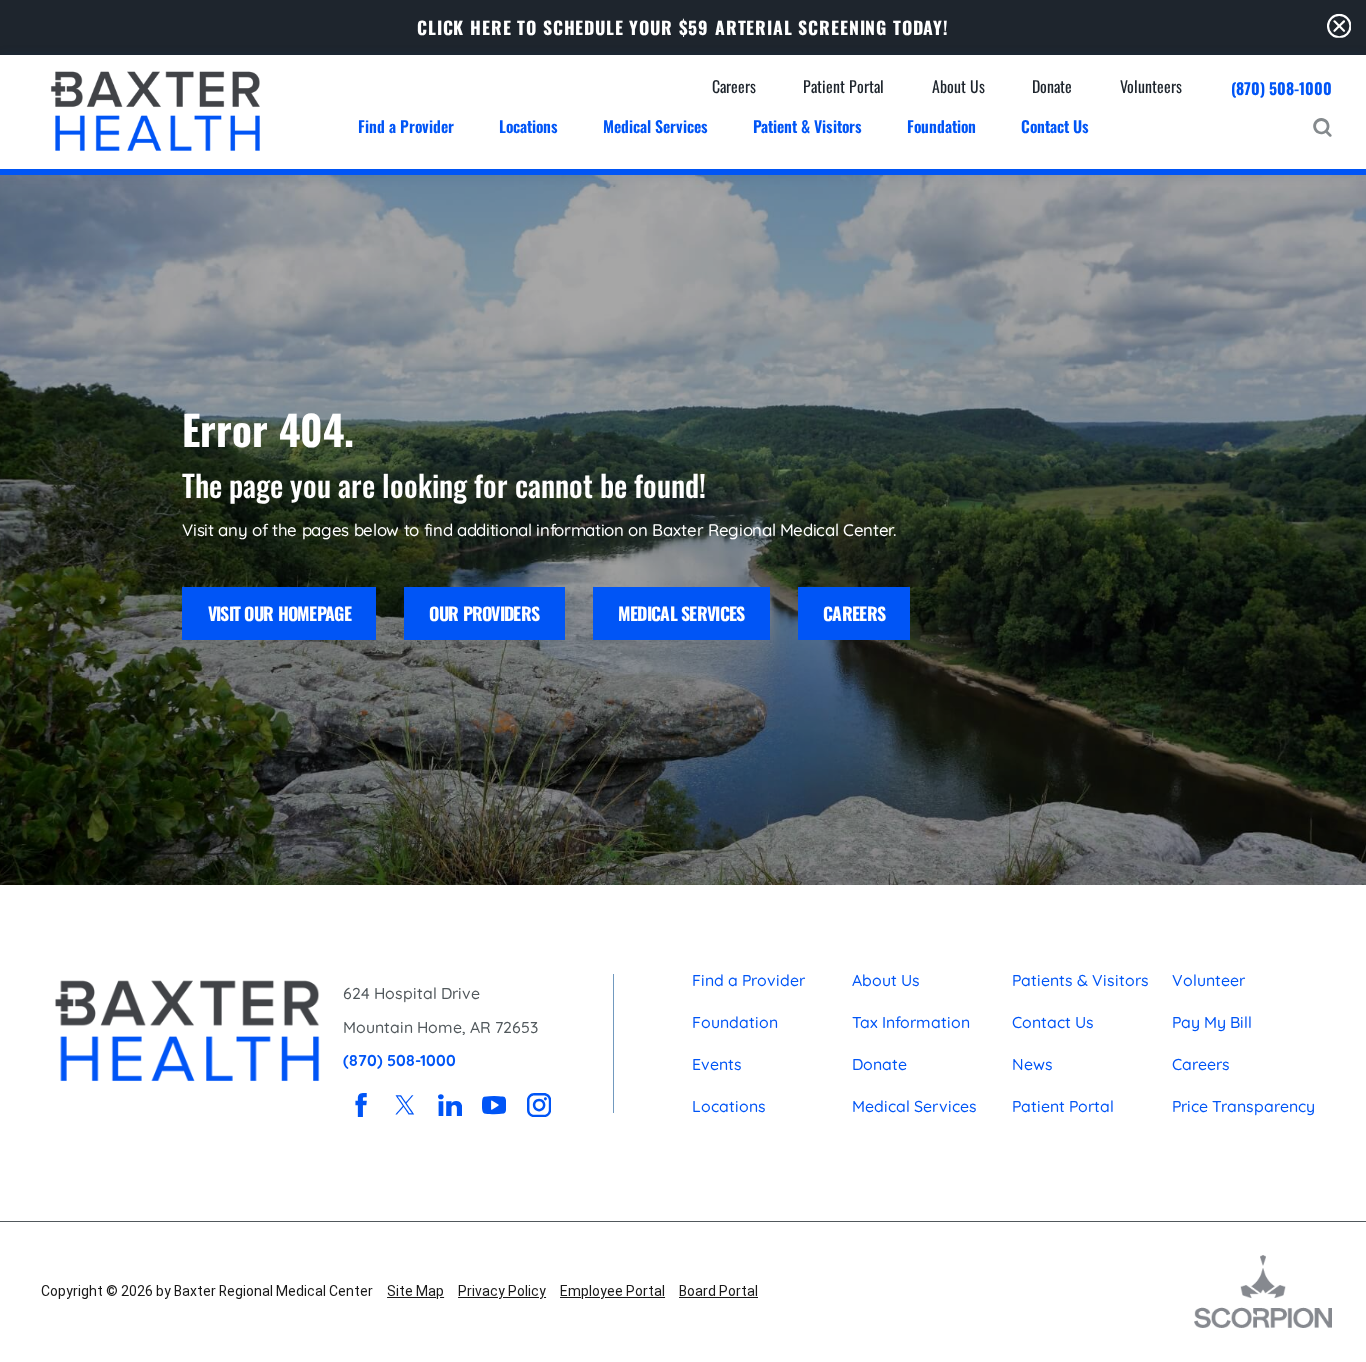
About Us (886, 980)
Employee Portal (612, 1291)
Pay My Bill (1212, 1022)
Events (717, 1064)
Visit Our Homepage (279, 613)
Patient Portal (1063, 1106)
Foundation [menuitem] (941, 126)
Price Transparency (1243, 1106)
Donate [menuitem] (1052, 86)
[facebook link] (361, 1105)
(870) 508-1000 (1281, 88)
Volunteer (1208, 980)
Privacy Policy (502, 1291)
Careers (854, 613)
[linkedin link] (450, 1105)
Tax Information (911, 1022)
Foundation (735, 1022)
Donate (879, 1064)
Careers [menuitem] (734, 86)
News (1032, 1064)
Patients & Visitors (1080, 980)
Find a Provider (748, 980)
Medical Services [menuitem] (655, 126)
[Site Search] (1322, 127)
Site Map (415, 1291)
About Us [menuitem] (958, 86)
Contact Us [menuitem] (1055, 126)
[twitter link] (406, 1105)
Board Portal (718, 1291)
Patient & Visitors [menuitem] (807, 126)
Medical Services (681, 613)
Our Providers (484, 613)
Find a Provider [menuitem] (406, 126)
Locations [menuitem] (528, 126)
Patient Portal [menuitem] (843, 86)
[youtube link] (494, 1105)
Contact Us (1053, 1022)
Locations (729, 1106)
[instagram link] (539, 1105)
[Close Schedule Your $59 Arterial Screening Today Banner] (1339, 27)
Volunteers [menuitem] (1151, 86)
